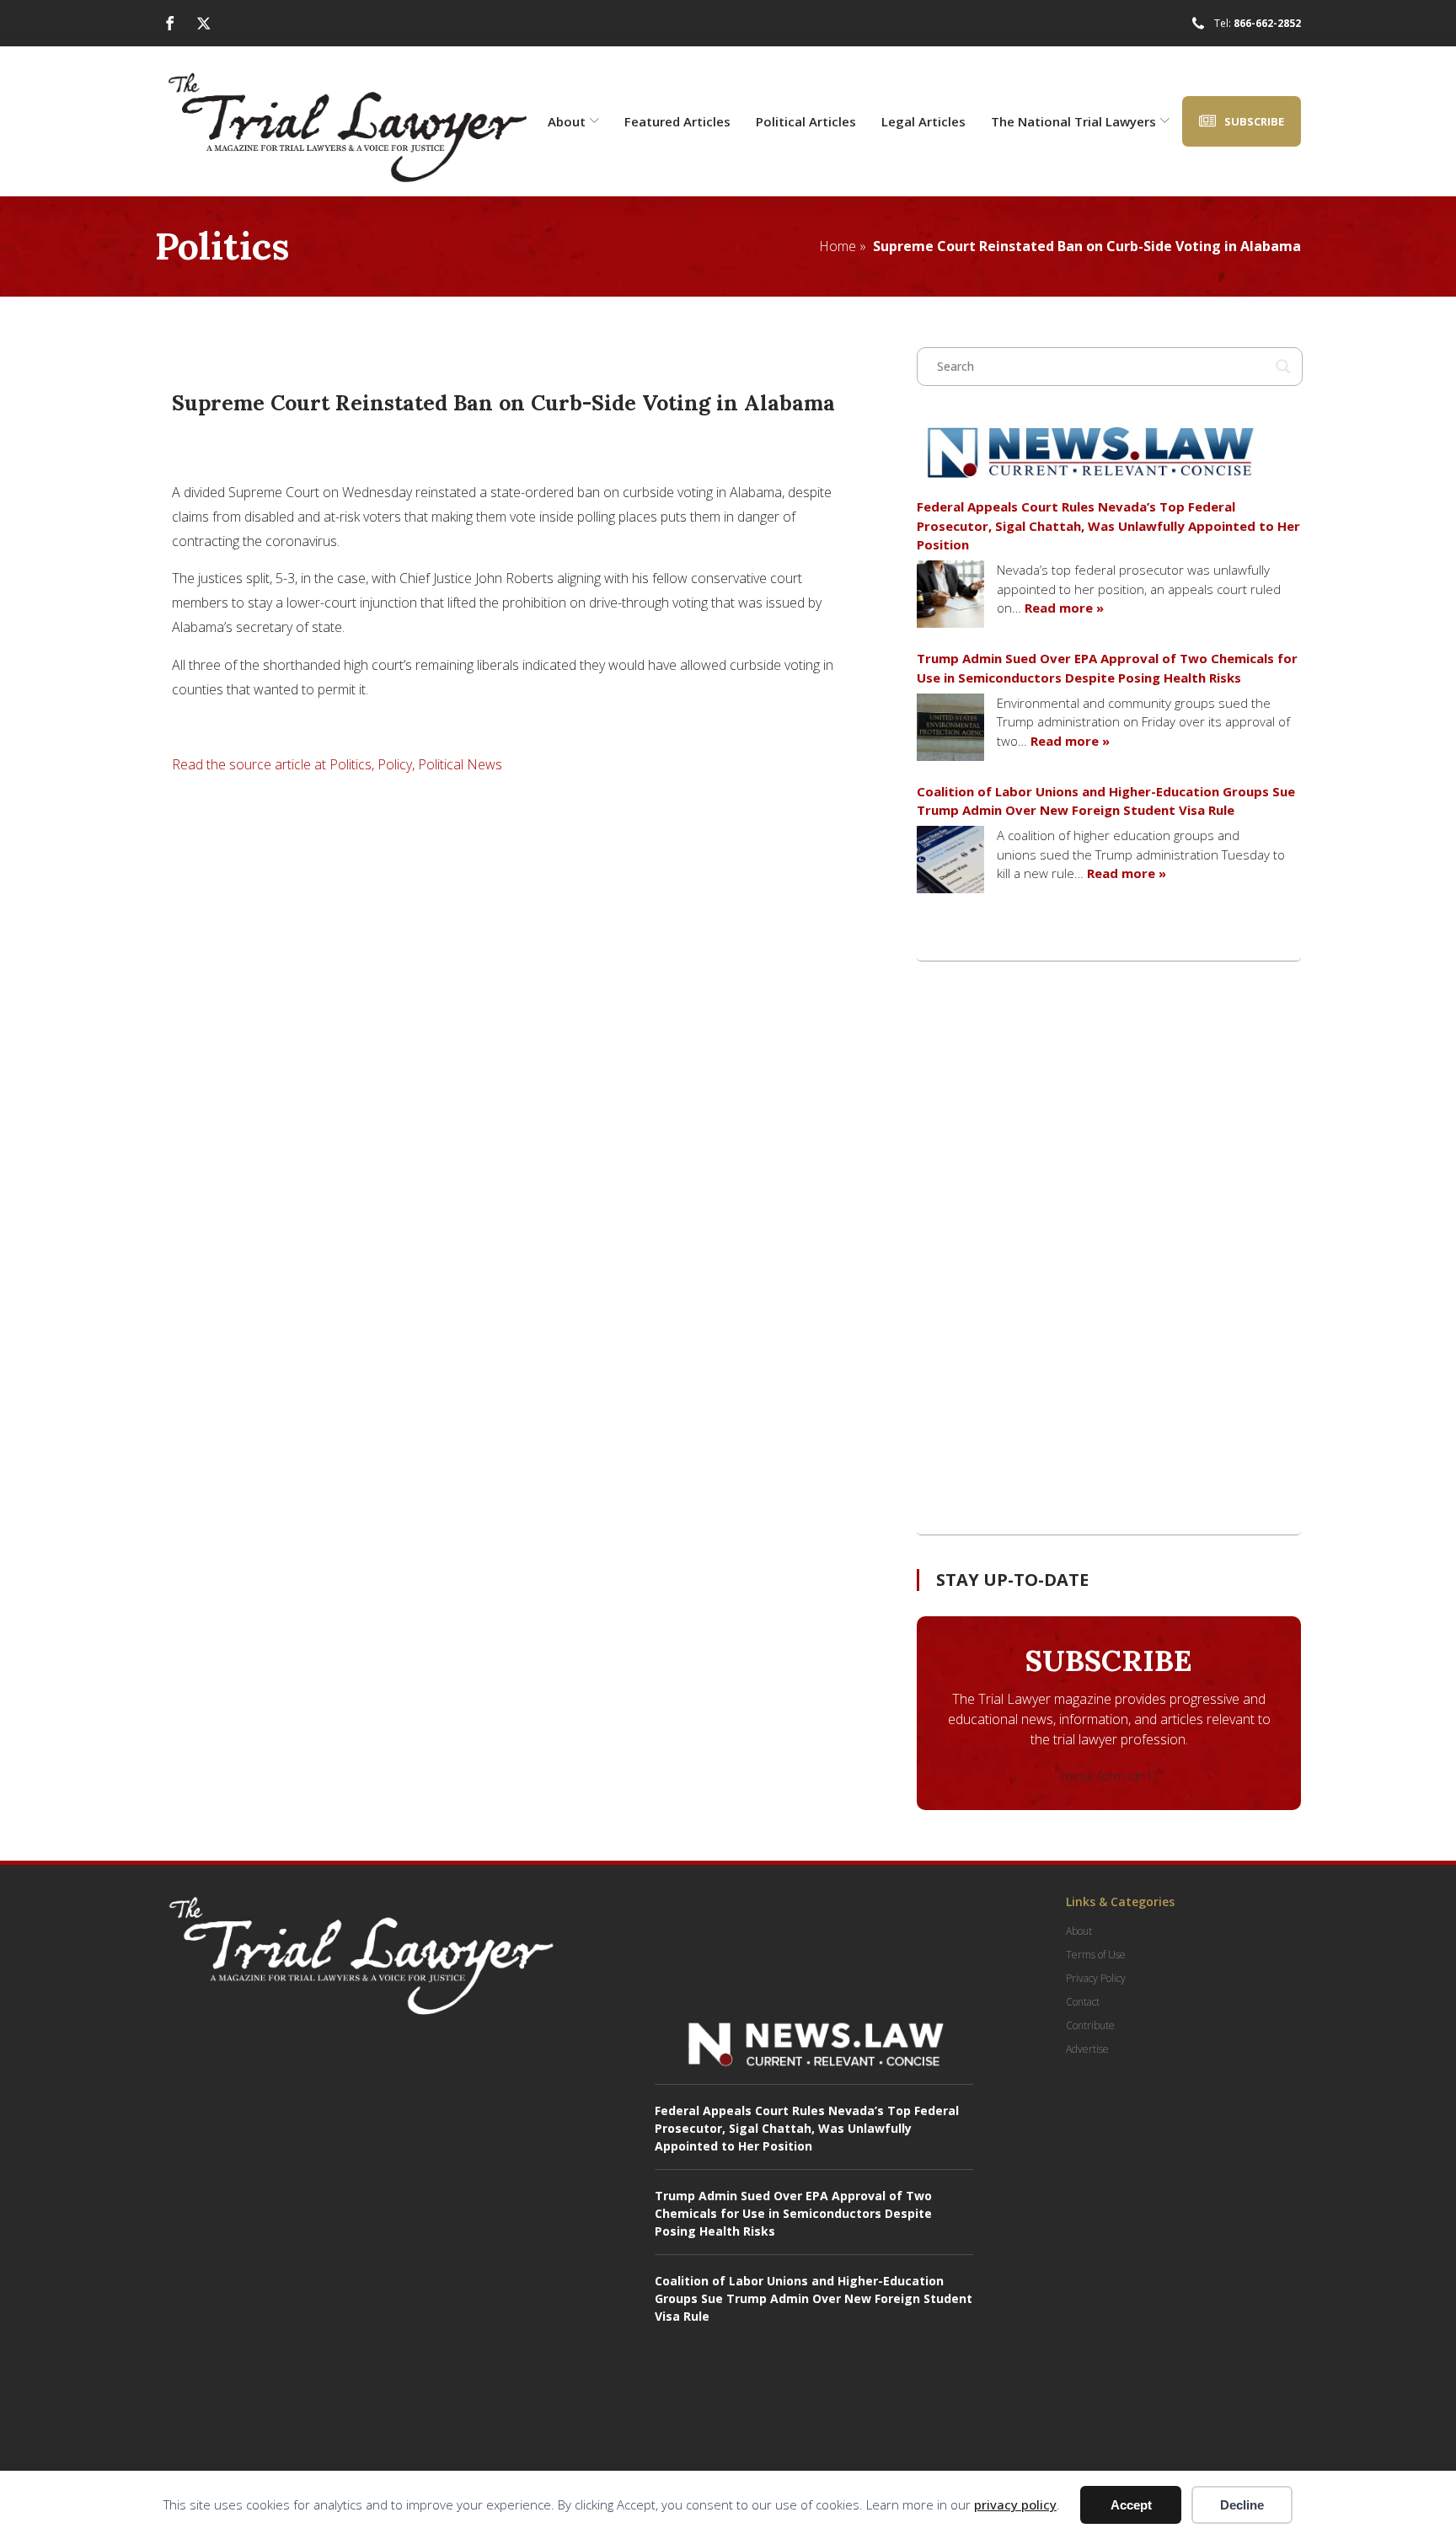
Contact (1083, 2002)
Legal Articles (923, 121)
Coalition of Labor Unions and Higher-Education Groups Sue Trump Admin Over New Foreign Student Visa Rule (1106, 801)
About (567, 121)
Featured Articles (677, 121)
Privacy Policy (1096, 1978)
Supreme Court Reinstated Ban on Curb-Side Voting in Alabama (1087, 246)
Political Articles (806, 121)
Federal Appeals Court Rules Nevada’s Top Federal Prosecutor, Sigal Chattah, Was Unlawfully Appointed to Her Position (1108, 525)
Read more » (1064, 608)
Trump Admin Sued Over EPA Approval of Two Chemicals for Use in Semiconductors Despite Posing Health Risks (1107, 668)
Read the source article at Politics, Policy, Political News (337, 764)
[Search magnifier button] (1283, 367)
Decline (1242, 2505)
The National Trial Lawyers (1073, 121)
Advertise (1087, 2049)
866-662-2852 (1267, 23)
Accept (1131, 2505)
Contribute (1090, 2025)
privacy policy (1015, 2504)
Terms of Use (1096, 1955)
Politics (222, 246)
